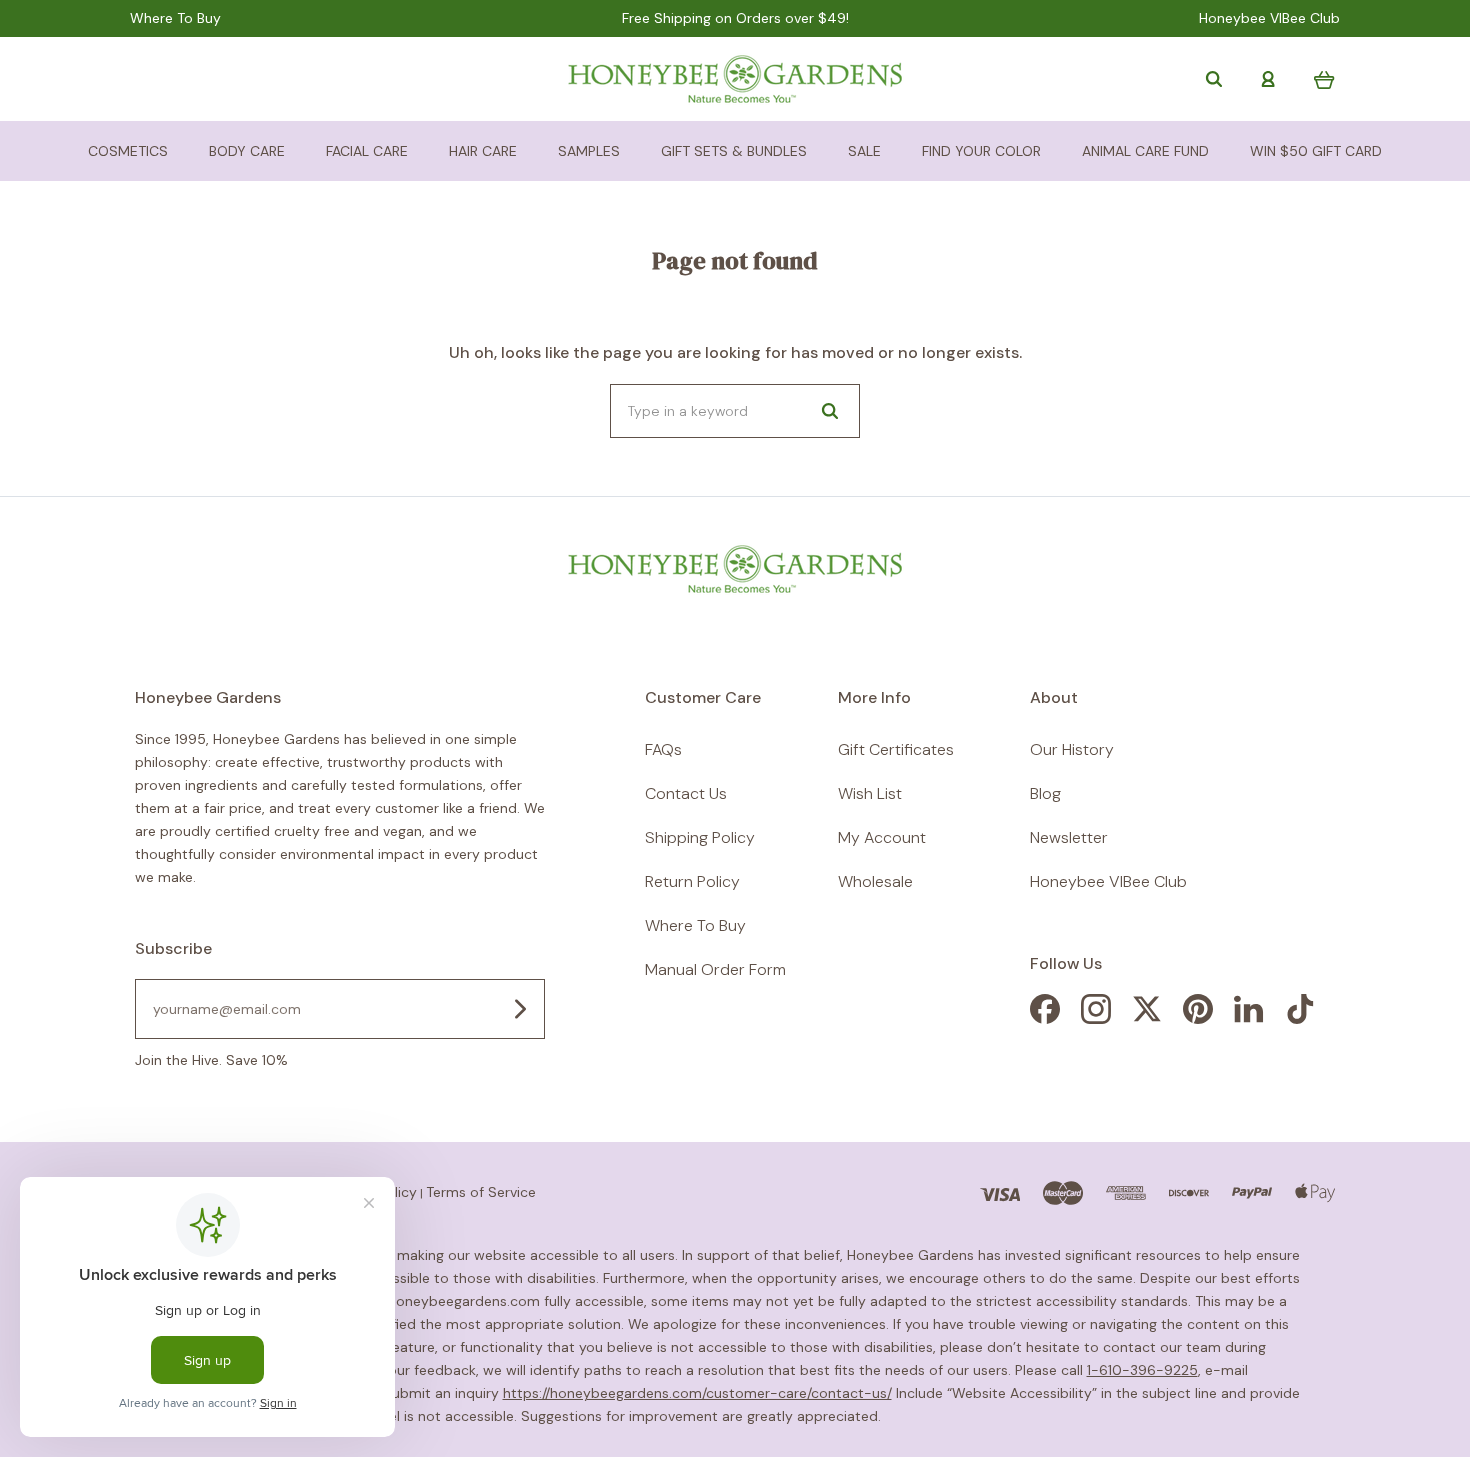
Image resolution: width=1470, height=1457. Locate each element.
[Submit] (520, 1009)
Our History (1072, 749)
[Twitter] (1147, 1018)
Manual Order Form (715, 969)
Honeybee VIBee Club (1269, 18)
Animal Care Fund (1145, 151)
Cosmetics (128, 151)
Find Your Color (981, 151)
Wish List (870, 793)
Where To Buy (175, 18)
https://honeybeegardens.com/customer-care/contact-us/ (697, 1393)
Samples (589, 151)
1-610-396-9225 (1142, 1370)
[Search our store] (1214, 79)
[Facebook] (1045, 1018)
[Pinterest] (1198, 1018)
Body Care (247, 151)
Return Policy (692, 881)
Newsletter (1069, 837)
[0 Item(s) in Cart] (1324, 79)
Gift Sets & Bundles (734, 151)
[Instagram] (1096, 1018)
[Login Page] (1268, 79)
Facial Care (367, 151)
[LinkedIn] (1249, 1018)
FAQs (663, 749)
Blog (1045, 793)
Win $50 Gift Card (1316, 151)
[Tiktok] (1300, 1018)
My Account (882, 837)
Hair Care (483, 151)
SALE (864, 151)
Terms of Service (481, 1192)
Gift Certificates (896, 749)
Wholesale (875, 881)
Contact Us (686, 793)
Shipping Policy (700, 837)
